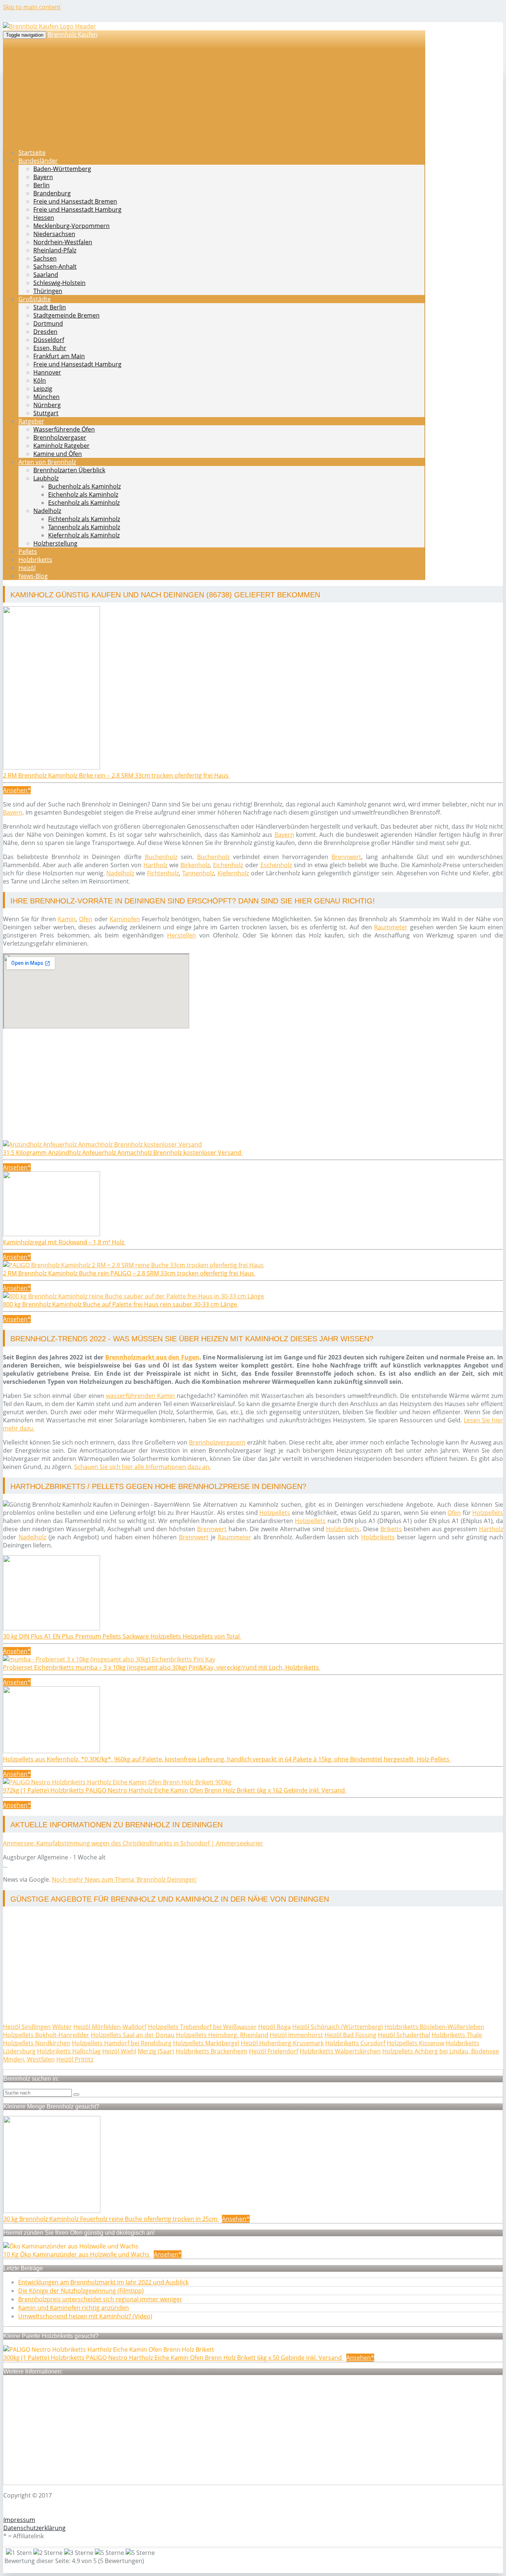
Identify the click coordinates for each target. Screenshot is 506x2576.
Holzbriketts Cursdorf (355, 2043)
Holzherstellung (55, 543)
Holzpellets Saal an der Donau (133, 2035)
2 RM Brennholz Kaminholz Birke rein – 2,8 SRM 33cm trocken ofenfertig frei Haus (116, 775)
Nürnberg (47, 405)
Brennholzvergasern (217, 1442)
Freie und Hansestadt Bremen (75, 201)
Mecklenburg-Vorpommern (71, 226)
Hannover (47, 372)
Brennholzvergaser (60, 437)
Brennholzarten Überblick (69, 470)
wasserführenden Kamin (140, 1396)
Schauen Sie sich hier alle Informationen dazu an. (142, 1467)
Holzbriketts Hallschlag (69, 2051)
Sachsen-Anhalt (55, 266)
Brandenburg (52, 193)
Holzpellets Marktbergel (206, 2043)
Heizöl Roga (274, 2027)
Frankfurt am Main (59, 356)
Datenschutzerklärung (34, 2528)
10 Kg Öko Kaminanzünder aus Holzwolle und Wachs (77, 2254)
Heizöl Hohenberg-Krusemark (282, 2043)
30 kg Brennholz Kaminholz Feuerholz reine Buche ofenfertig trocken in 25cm (111, 2219)
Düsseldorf (49, 340)
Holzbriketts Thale (457, 2035)
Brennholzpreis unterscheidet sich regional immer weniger (100, 2299)
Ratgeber (31, 421)
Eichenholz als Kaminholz (83, 494)
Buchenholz (161, 857)
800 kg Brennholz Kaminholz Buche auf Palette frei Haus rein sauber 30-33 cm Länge (121, 1304)
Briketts (391, 1529)
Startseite (32, 152)
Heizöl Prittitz (75, 2059)
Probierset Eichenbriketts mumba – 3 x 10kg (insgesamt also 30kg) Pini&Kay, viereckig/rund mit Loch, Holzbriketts (162, 1667)
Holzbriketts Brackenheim (212, 2051)
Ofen (86, 919)
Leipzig (43, 389)
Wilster (62, 2027)
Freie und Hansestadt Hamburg (77, 209)
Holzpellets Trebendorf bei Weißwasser (202, 2027)
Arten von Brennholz (47, 462)
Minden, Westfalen (29, 2059)
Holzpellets (275, 1513)
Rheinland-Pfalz (55, 250)
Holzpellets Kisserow (415, 2043)
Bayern (43, 177)
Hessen (44, 218)
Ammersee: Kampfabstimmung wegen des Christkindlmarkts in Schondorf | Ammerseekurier (133, 1843)
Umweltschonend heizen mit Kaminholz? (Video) (85, 2316)
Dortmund (48, 323)
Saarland (46, 275)
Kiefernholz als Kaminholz (84, 535)
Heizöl (27, 568)
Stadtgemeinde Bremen (66, 315)
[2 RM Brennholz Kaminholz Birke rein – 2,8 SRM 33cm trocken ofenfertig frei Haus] (51, 767)
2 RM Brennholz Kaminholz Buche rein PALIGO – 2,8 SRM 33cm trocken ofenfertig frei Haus (129, 1273)
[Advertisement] (225, 1089)
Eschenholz (276, 865)
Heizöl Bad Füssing (350, 2035)
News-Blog (33, 576)
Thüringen (48, 291)
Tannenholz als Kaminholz (84, 527)
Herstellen (182, 935)
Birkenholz (195, 865)
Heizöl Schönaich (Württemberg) (338, 2027)
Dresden (45, 332)
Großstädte (35, 299)
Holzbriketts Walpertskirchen (340, 2051)
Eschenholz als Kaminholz (84, 503)
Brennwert (346, 857)
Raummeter (391, 927)
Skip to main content (32, 7)
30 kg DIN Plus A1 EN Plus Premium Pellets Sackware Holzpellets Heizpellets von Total (122, 1636)
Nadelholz (47, 511)
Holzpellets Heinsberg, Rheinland (222, 2035)
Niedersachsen (54, 234)
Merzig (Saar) (156, 2051)
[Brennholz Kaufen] (49, 26)
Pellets (28, 551)
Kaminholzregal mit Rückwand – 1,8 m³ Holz (64, 1242)
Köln (40, 380)
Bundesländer (38, 161)
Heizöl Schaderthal (404, 2035)
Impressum (19, 2520)
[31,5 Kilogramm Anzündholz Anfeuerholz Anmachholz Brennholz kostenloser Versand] (102, 1144)
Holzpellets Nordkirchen (37, 2043)
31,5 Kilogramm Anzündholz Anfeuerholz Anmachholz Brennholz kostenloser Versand (123, 1153)
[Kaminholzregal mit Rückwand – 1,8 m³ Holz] (51, 1234)
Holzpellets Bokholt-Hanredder (46, 2035)
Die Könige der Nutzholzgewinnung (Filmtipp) (81, 2291)
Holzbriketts (35, 560)
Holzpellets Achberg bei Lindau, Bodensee (441, 2051)
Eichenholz (228, 865)
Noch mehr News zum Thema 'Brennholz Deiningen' (124, 1879)
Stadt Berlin (50, 307)
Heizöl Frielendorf (274, 2051)
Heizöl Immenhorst (296, 2035)
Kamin (67, 919)
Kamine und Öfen (58, 454)
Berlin (41, 185)
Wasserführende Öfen (64, 429)
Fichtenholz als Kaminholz (84, 519)
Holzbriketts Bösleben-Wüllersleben (434, 2027)
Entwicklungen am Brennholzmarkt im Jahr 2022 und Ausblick (103, 2282)
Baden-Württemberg (62, 169)
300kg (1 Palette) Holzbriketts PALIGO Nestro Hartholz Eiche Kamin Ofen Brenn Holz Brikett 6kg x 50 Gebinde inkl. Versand (173, 2358)
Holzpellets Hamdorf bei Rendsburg (122, 2043)
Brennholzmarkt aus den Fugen (152, 1357)
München (46, 397)
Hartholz (155, 865)
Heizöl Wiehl (119, 2051)
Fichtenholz (163, 873)
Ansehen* (17, 790)
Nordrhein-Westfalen (63, 242)
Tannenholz (198, 873)
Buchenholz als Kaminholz (84, 486)
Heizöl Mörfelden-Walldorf (110, 2027)
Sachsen (45, 258)
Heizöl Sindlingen (27, 2027)
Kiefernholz (233, 873)
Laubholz (46, 478)
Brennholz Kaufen (73, 34)
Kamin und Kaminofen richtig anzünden (74, 2308)
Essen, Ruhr (50, 348)
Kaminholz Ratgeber (61, 446)
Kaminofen (125, 919)
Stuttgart (46, 413)
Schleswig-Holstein (59, 283)
